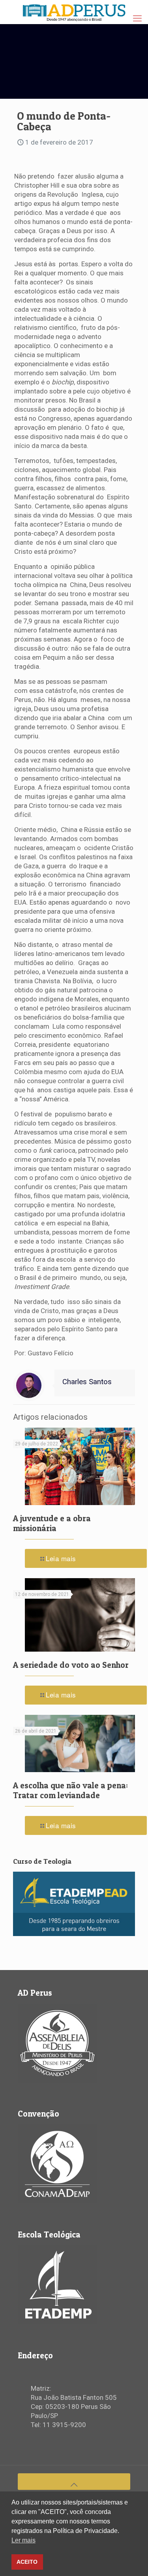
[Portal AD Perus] (74, 12)
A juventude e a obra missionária (52, 1523)
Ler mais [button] (23, 2540)
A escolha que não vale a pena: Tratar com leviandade (70, 1790)
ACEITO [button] (27, 2562)
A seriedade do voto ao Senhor (71, 1665)
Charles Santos (87, 1382)
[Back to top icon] (74, 2482)
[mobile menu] (137, 19)
